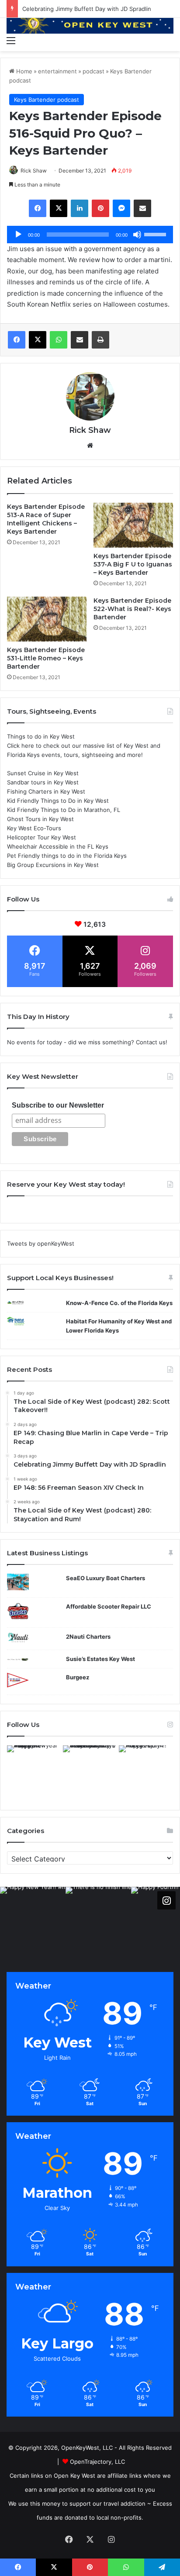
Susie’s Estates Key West (100, 1659)
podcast (93, 71)
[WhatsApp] (59, 340)
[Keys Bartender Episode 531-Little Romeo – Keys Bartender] (47, 619)
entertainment (57, 71)
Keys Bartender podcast (47, 100)
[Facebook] (38, 208)
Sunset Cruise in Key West (43, 773)
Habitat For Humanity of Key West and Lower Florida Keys (119, 1326)
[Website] (90, 445)
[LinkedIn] (80, 208)
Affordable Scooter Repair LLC (109, 1606)
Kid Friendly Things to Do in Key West (58, 801)
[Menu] (11, 40)
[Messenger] (121, 208)
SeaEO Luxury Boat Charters (106, 1578)
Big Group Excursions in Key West (53, 865)
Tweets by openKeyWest (41, 1243)
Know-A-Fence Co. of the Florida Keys (119, 1303)
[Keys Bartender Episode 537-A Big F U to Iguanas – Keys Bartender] (133, 525)
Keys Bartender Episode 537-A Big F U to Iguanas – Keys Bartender (133, 564)
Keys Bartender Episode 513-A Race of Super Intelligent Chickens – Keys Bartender (46, 519)
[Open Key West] (90, 25)
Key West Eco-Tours (34, 828)
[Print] (100, 340)
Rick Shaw (34, 171)
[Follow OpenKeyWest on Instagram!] (166, 1900)
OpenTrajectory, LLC (97, 2462)
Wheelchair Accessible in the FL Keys (58, 846)
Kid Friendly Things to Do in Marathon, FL (64, 810)
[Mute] (137, 235)
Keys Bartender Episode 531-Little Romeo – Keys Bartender (46, 658)
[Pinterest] (100, 208)
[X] (59, 208)
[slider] (156, 234)
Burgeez (78, 1677)
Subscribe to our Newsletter (58, 1105)
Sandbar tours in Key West (43, 782)
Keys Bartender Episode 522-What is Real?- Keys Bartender (132, 609)
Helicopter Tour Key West (42, 837)
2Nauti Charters (88, 1637)
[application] (90, 235)
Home (23, 71)
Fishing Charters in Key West (46, 791)
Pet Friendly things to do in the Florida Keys (67, 856)
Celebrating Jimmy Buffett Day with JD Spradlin (87, 9)
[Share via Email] (142, 208)
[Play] (18, 235)
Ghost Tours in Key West (40, 819)
